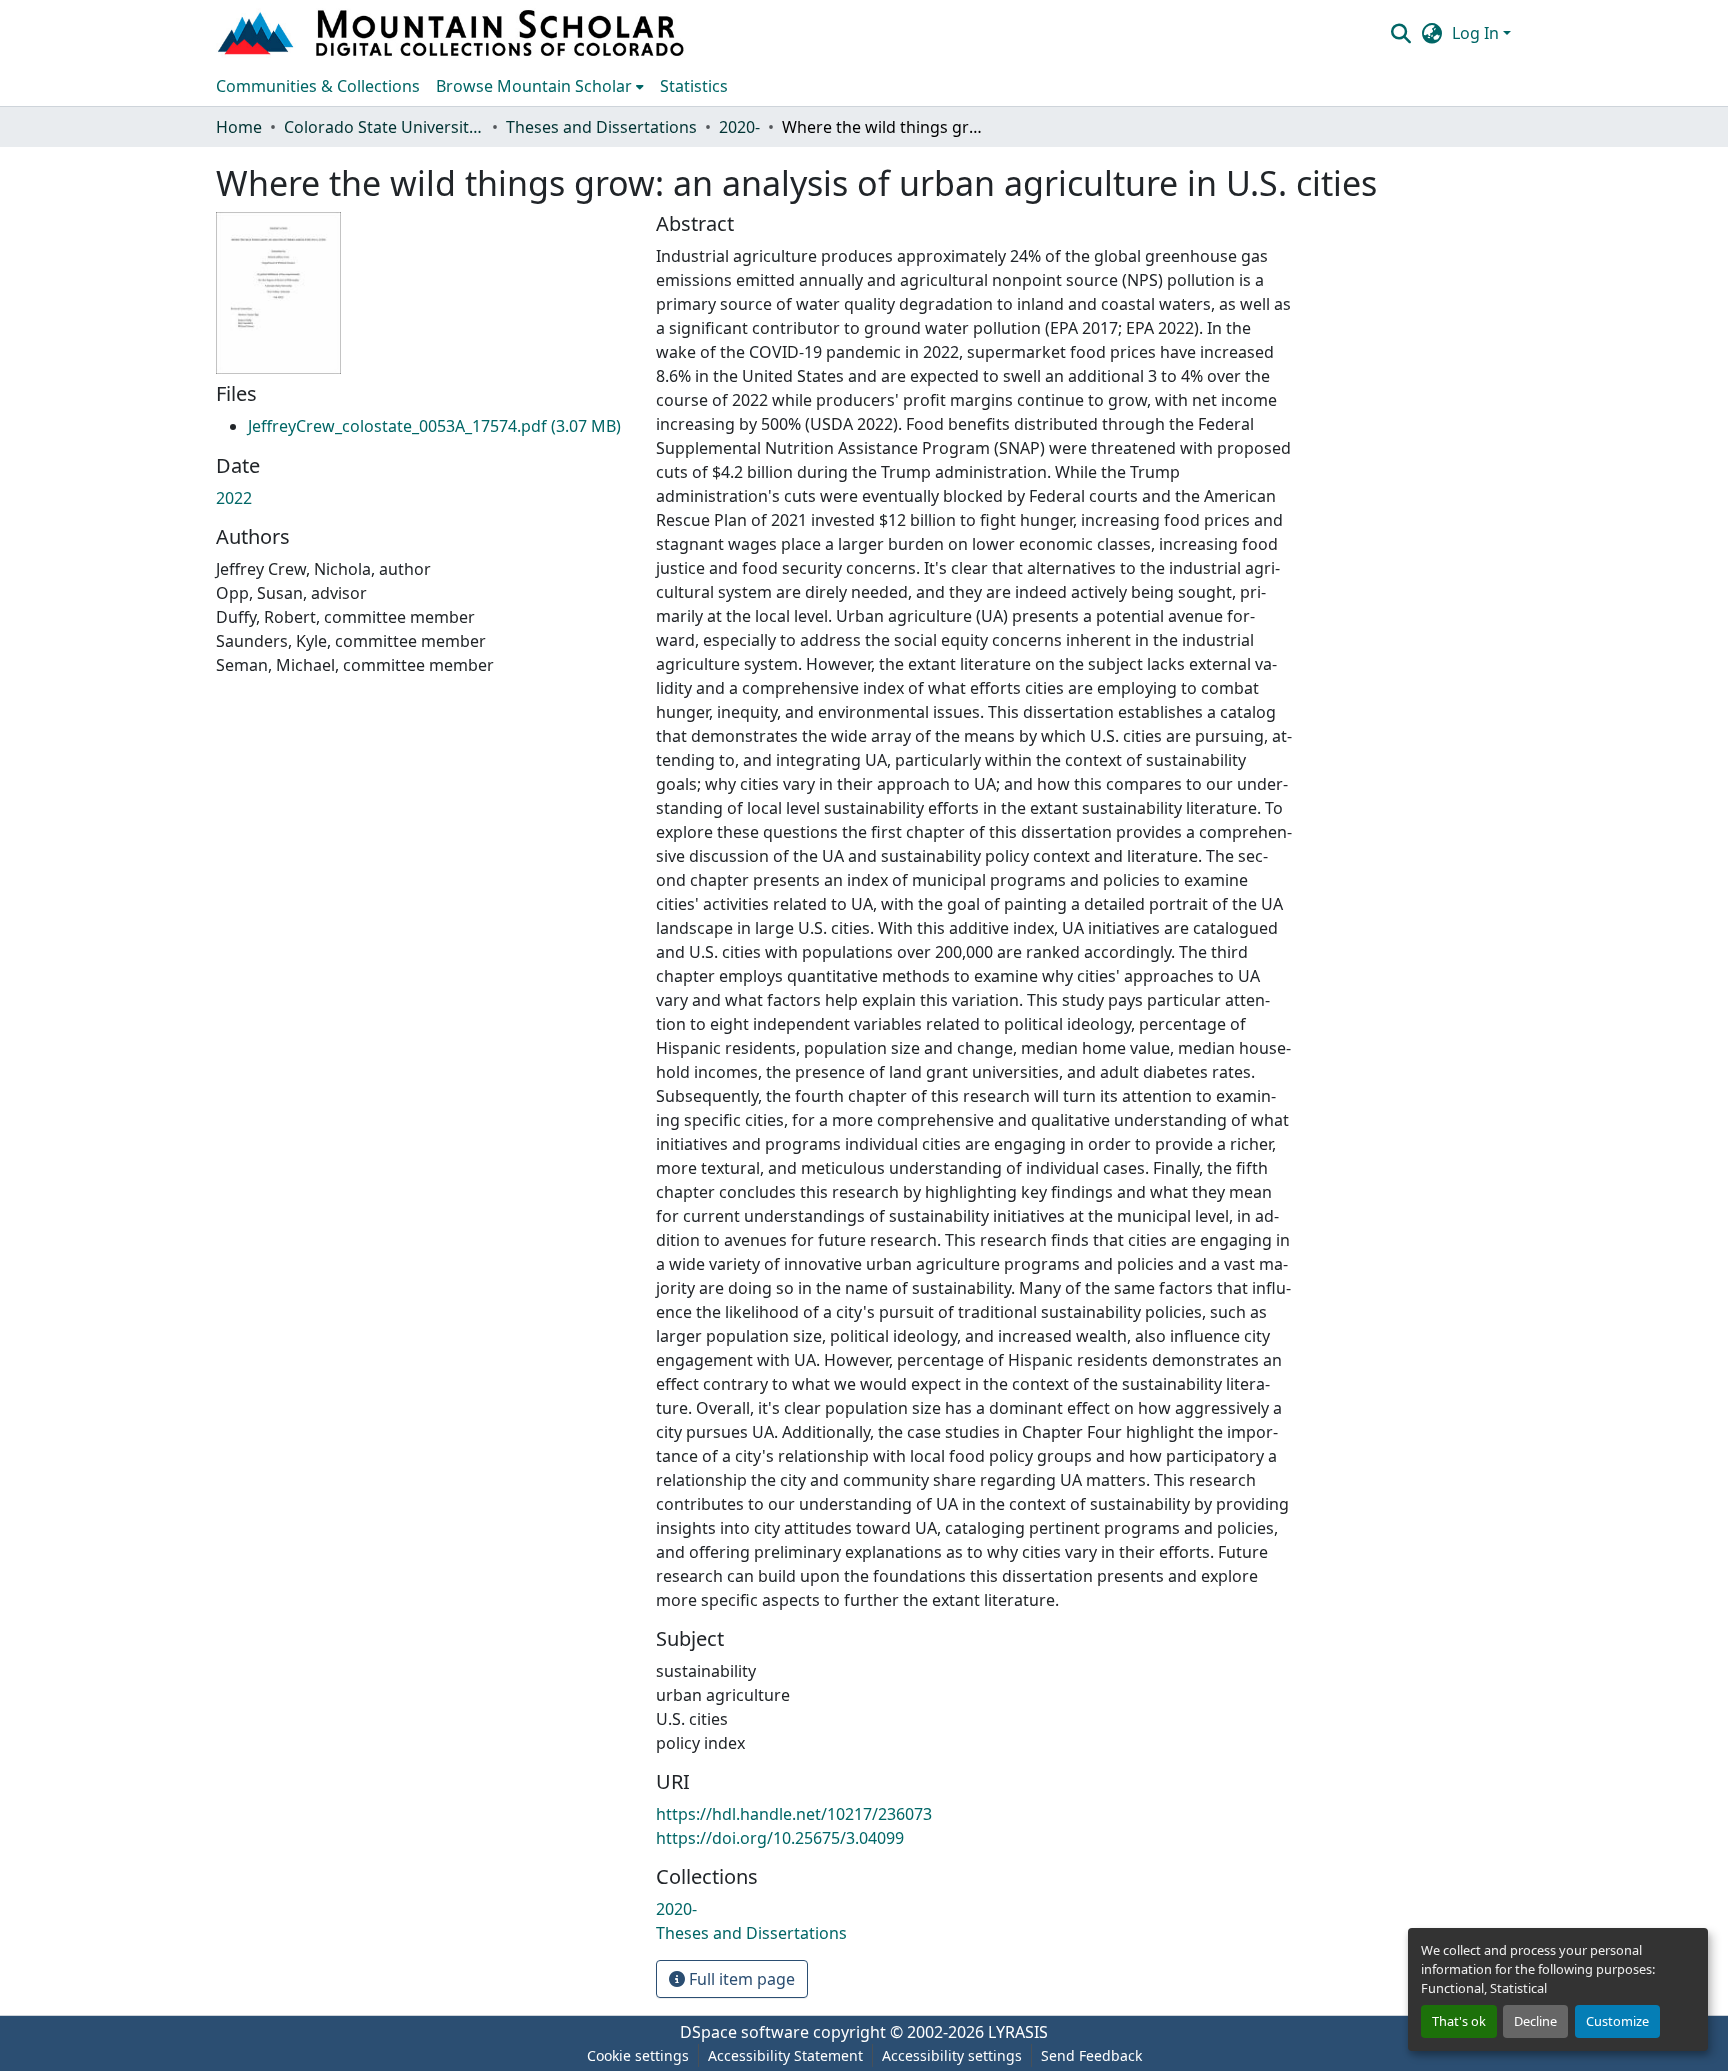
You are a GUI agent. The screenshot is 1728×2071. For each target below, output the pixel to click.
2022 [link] (234, 498)
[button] (453, 33)
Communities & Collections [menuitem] (318, 86)
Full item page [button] (740, 1979)
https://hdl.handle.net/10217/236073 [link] (794, 1814)
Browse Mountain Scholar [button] (534, 86)
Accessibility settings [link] (952, 2055)
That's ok (1459, 2021)
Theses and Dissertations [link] (601, 127)
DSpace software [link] (744, 2032)
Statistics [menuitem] (694, 86)
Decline (1535, 2021)
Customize (1617, 2021)
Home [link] (239, 127)
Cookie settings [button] (638, 2055)
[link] (434, 426)
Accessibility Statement (785, 2055)
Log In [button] (1477, 33)
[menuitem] (540, 86)
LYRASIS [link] (1018, 2032)
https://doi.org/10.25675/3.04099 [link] (780, 1838)
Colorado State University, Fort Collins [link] (384, 127)
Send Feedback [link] (1091, 2055)
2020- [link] (739, 127)
